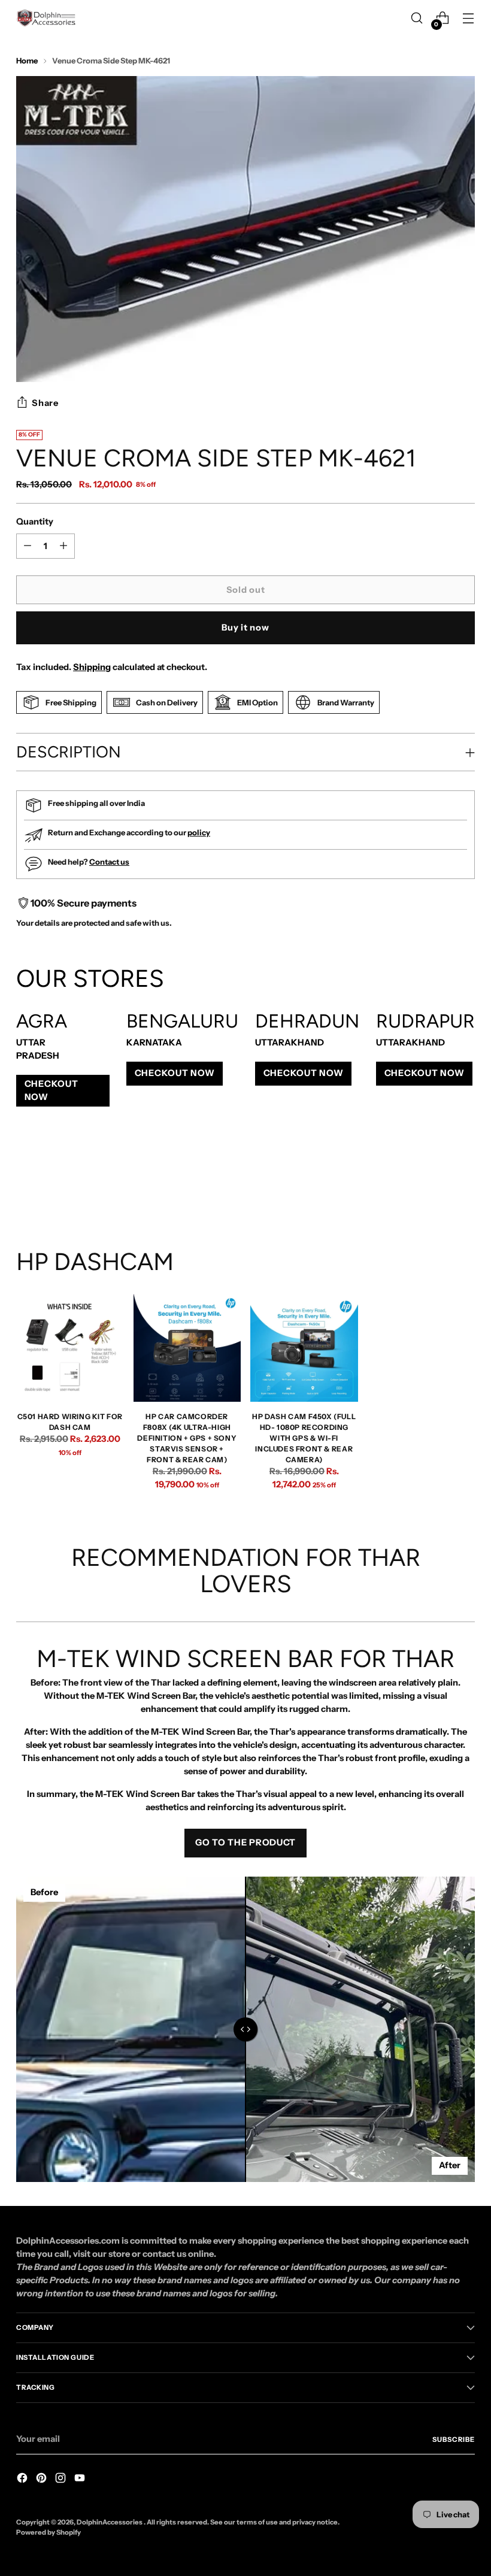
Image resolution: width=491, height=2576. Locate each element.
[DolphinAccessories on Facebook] (23, 2480)
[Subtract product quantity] (63, 546)
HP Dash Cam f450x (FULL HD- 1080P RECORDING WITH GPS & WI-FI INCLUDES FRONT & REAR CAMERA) (304, 1438)
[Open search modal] (417, 18)
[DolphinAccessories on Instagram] (62, 2480)
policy (199, 832)
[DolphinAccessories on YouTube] (81, 2480)
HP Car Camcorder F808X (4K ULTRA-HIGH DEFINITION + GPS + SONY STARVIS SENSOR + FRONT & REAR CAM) (187, 1438)
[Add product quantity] (28, 546)
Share (45, 403)
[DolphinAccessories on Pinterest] (43, 2480)
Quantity (35, 522)
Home (27, 60)
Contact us (109, 862)
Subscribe (454, 2439)
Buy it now (245, 628)
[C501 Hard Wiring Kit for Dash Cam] (70, 1348)
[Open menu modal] (469, 18)
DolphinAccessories (110, 2522)
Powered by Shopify (49, 2532)
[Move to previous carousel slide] (437, 1184)
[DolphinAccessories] (46, 18)
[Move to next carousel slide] (465, 1183)
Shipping (92, 667)
